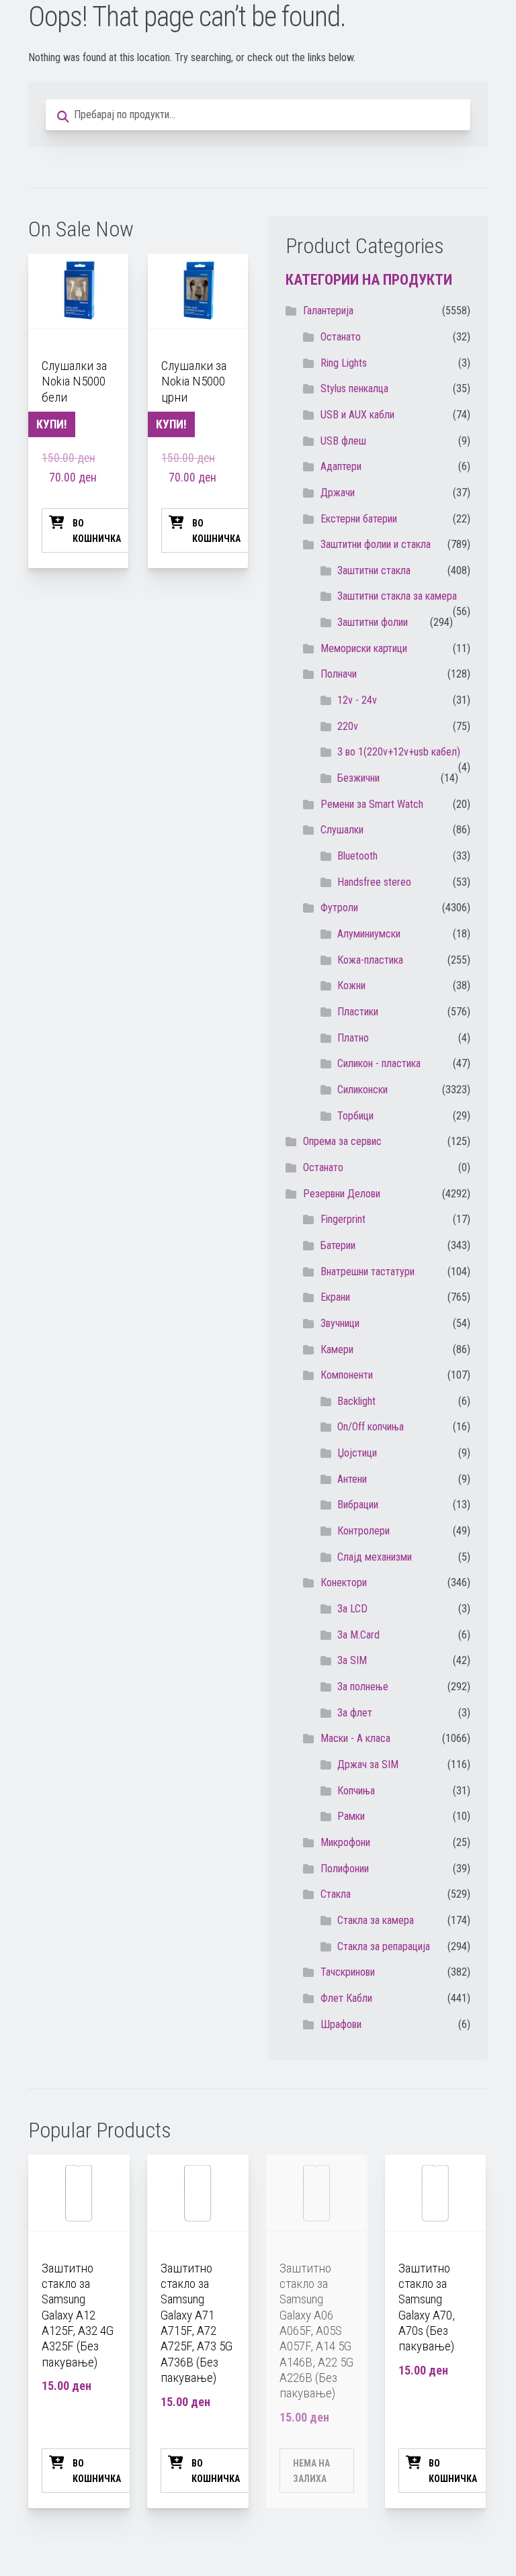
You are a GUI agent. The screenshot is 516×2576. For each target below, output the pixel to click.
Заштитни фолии (373, 622)
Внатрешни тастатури (368, 1272)
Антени (352, 1479)
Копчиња (356, 1791)
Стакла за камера (376, 1920)
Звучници (340, 1323)
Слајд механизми (375, 1557)
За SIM (352, 1660)
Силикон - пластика (379, 1063)
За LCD (352, 1609)
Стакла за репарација (384, 1946)
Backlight (356, 1401)
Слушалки (342, 830)
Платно (353, 1038)
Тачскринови (348, 1972)
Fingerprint (343, 1219)
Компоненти (347, 1375)
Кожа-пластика (370, 960)
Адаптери (341, 466)
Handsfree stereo (374, 882)
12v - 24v (357, 700)
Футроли (339, 908)
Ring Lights (344, 363)
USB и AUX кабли (357, 415)
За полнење (363, 1687)
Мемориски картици (364, 648)
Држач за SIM (368, 1764)
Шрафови (341, 2024)
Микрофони (345, 1842)
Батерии (338, 1245)
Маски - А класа (355, 1738)
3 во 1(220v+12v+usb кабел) (399, 752)
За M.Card (358, 1635)
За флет (355, 1713)
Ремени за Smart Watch (372, 804)
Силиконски (362, 1090)
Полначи (339, 674)
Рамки (351, 1816)
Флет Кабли (346, 1998)
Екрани (335, 1297)
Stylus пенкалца (354, 388)
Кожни (351, 985)
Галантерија (328, 311)
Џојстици (357, 1453)
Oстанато (341, 337)
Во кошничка (97, 531)
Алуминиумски (369, 934)
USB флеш (343, 441)
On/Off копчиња (371, 1427)
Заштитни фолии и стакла (376, 544)
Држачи (338, 493)
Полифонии (345, 1869)
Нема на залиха (311, 2471)
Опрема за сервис (342, 1141)
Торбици (355, 1116)
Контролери (363, 1531)
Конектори (344, 1582)
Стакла (336, 1894)
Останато (323, 1167)
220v (348, 726)
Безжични (358, 778)
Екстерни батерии (359, 519)
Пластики (358, 1012)
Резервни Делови (342, 1194)
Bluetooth (357, 856)
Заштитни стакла (374, 570)
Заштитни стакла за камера (397, 596)
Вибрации (358, 1505)
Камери (337, 1349)
